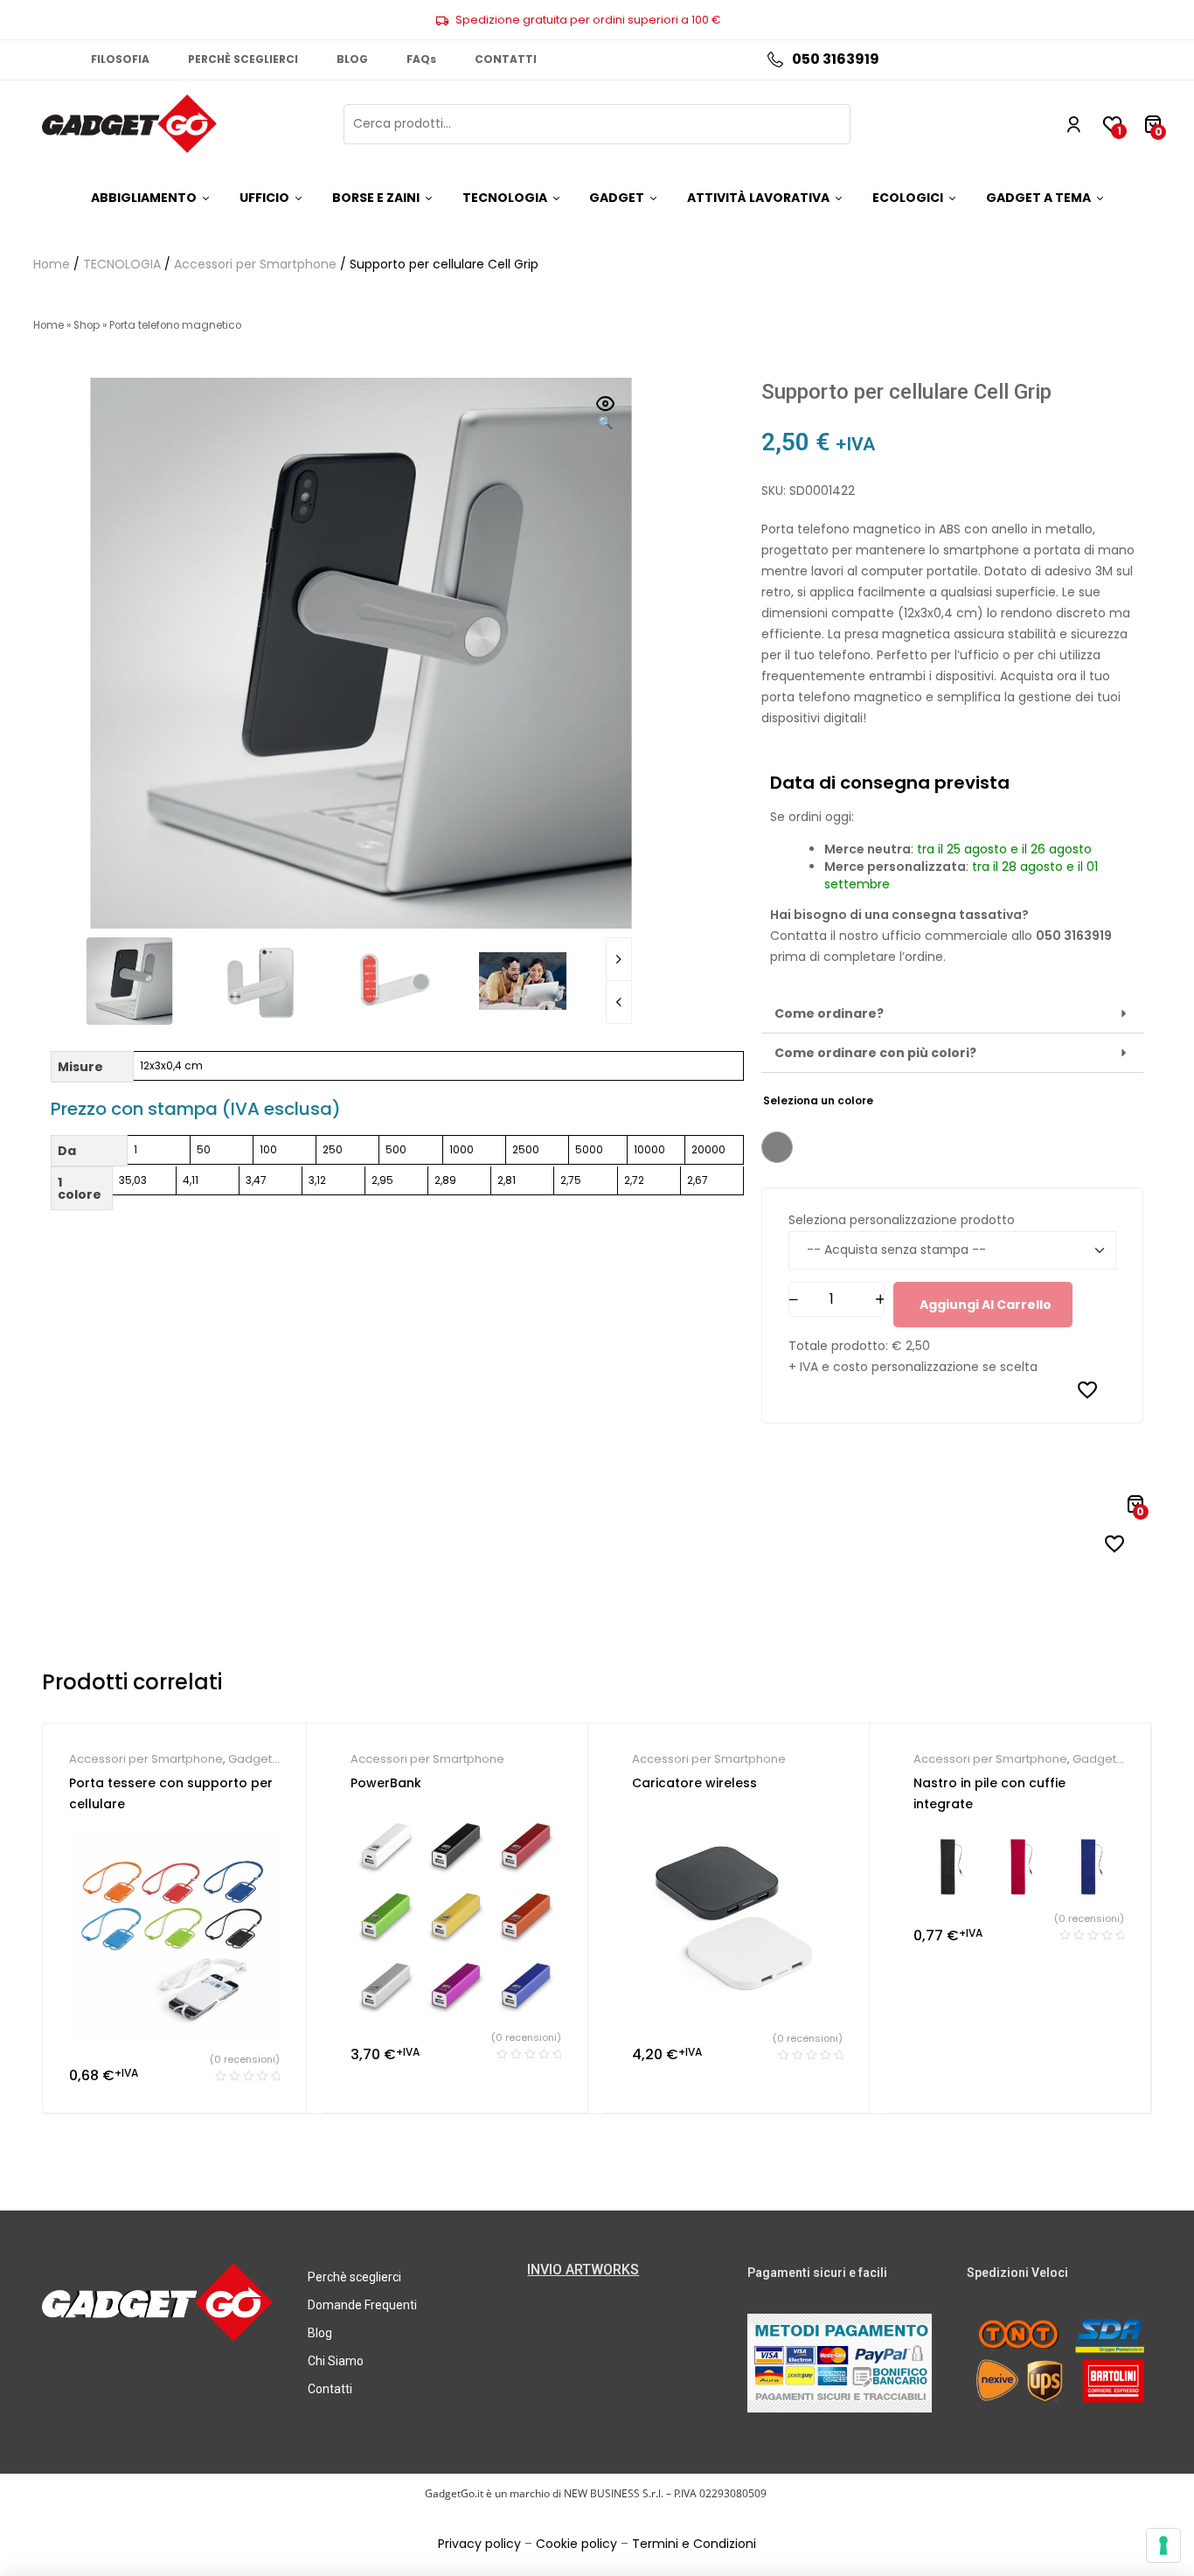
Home (52, 264)
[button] (606, 414)
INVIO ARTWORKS (583, 2270)
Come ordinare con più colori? (875, 1053)
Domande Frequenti (362, 2305)
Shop (87, 325)
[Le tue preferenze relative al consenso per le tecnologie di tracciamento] (1163, 2545)
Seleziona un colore (818, 1100)
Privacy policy (479, 2544)
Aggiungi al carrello (986, 1305)
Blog (320, 2333)
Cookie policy (576, 2544)
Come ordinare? (829, 1013)
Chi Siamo (336, 2361)
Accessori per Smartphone (255, 264)
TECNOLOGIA (122, 264)
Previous (619, 1002)
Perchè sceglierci (354, 2277)
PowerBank (386, 1783)
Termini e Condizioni (694, 2544)
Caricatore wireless (694, 1783)
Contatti (330, 2389)
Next (619, 959)
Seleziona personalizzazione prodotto (902, 1220)
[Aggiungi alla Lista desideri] (1087, 1389)
